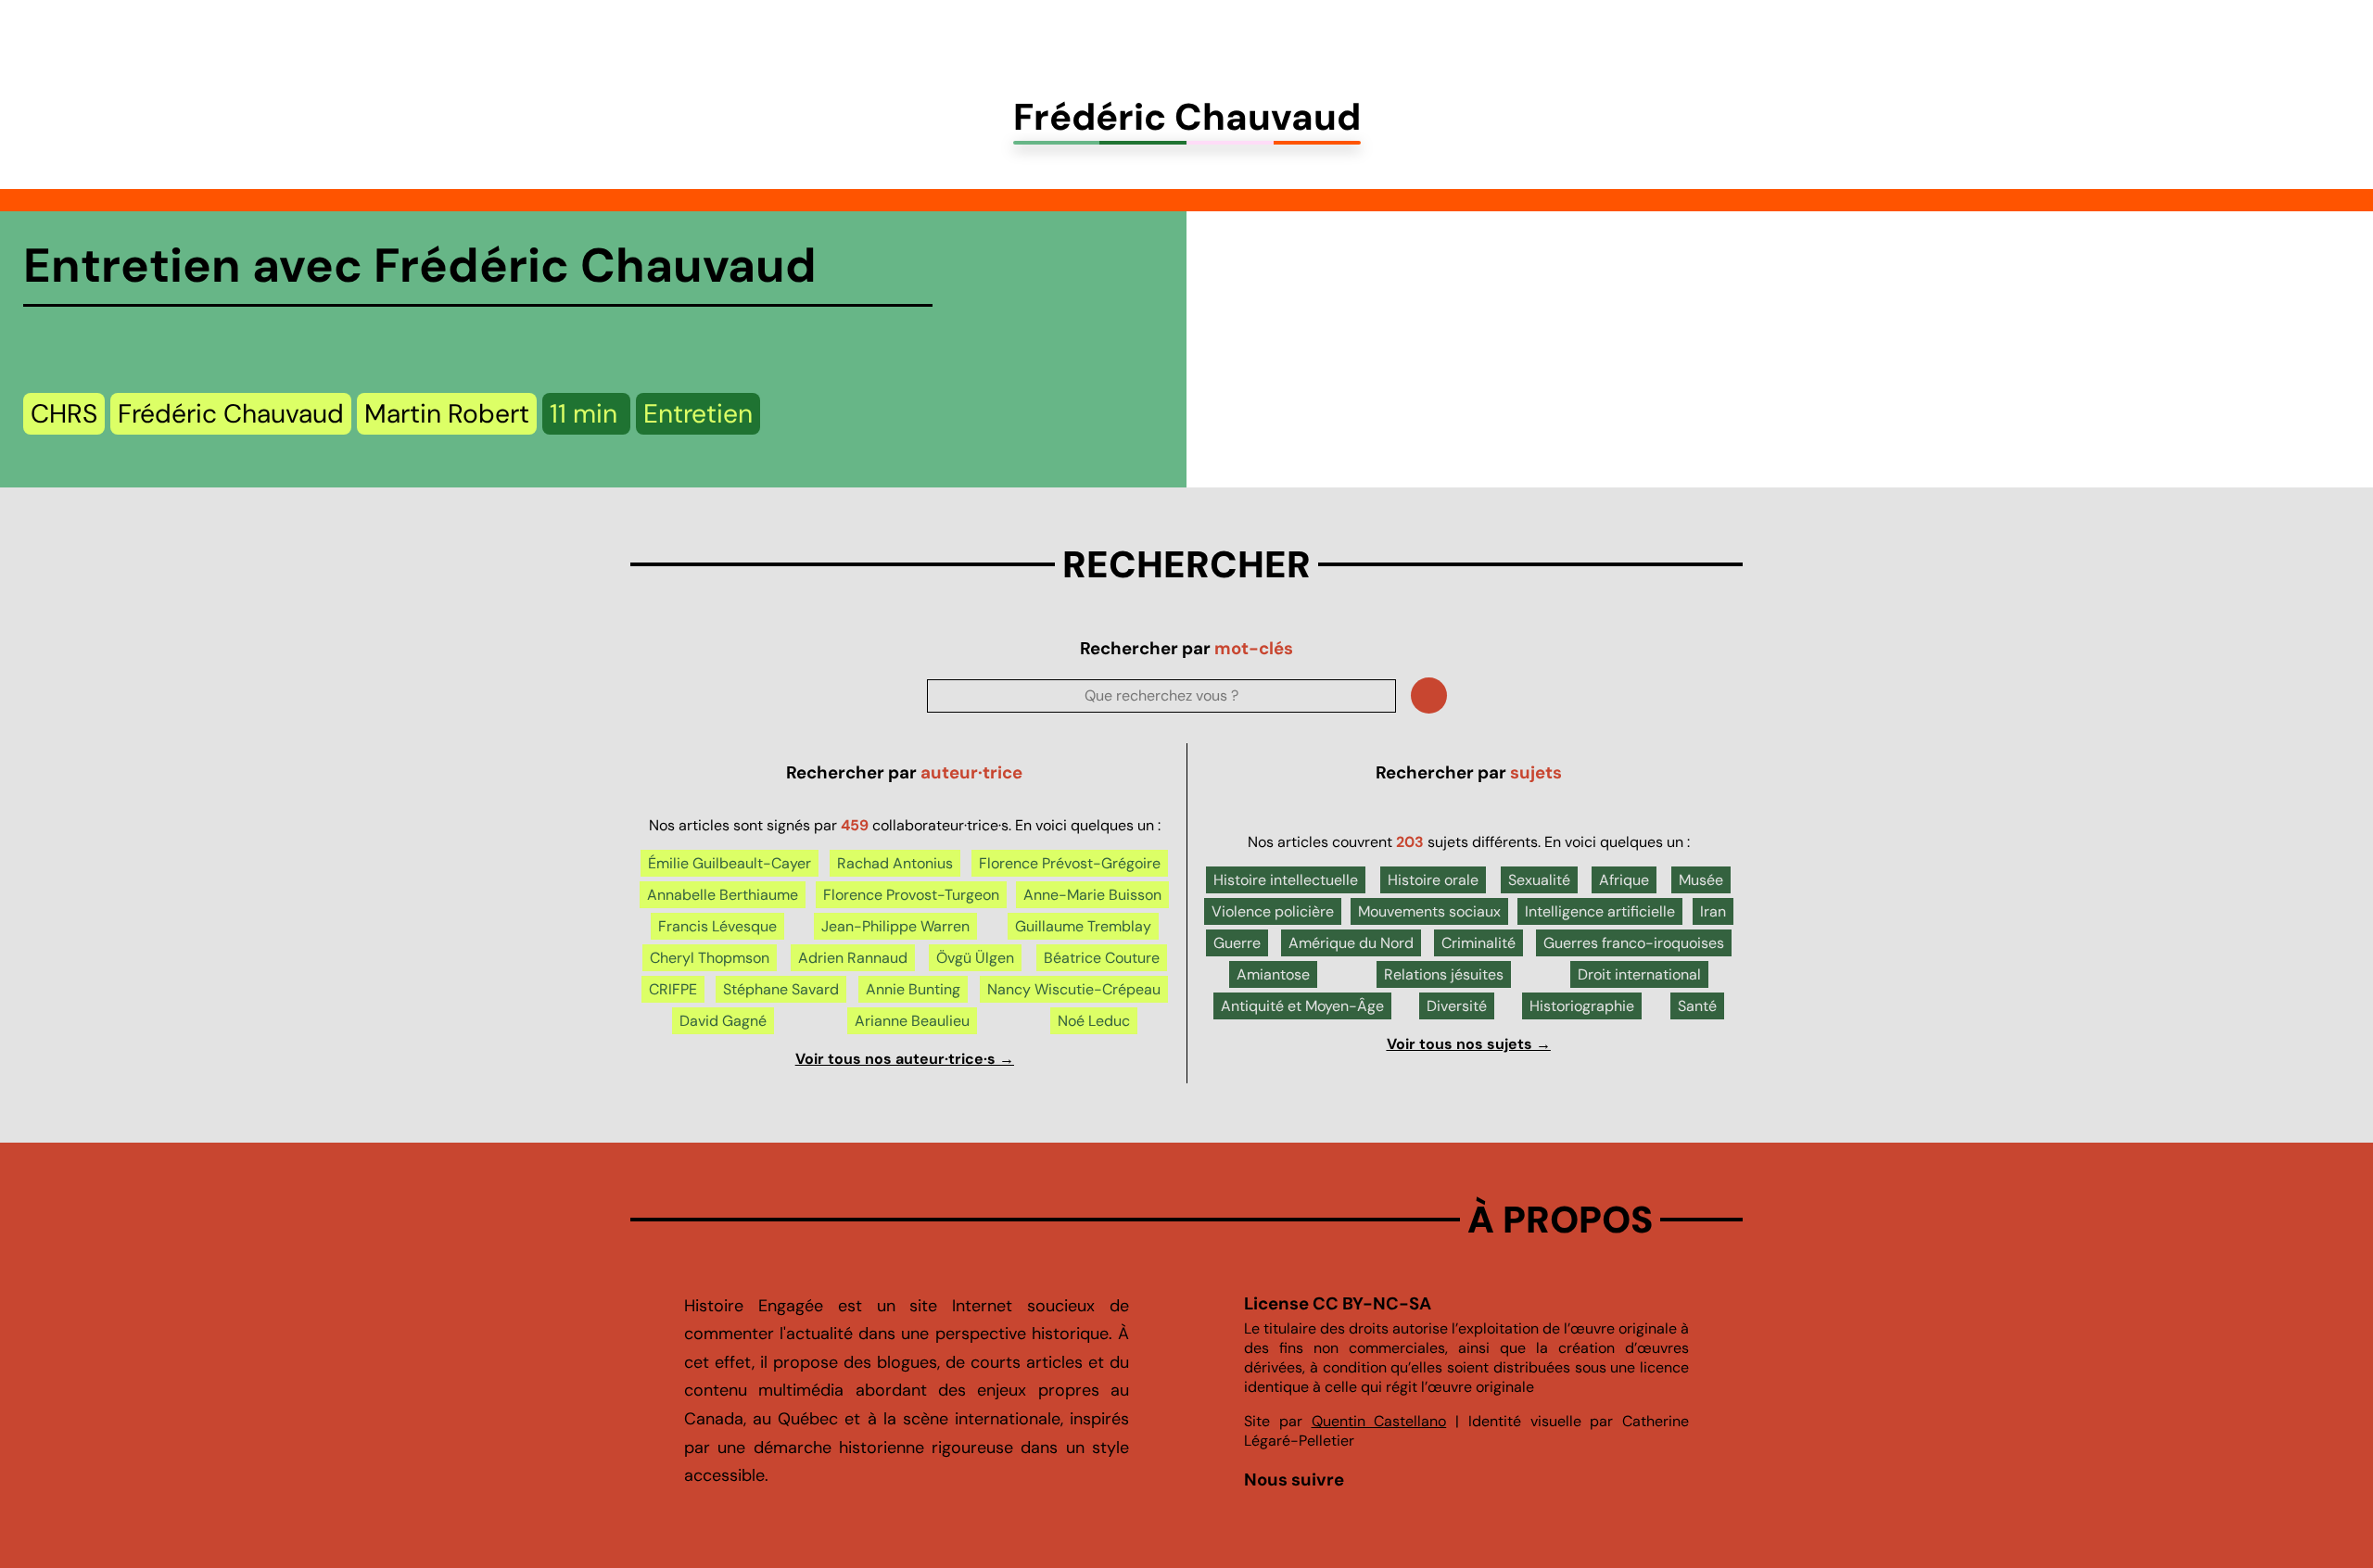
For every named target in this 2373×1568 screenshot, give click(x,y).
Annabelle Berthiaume (723, 895)
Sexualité (1539, 880)
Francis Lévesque (717, 926)
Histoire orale (1433, 880)
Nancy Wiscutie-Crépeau (1074, 989)
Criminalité (1478, 943)
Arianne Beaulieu (912, 1021)
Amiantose (1273, 974)
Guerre (1237, 943)
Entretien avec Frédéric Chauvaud (420, 266)
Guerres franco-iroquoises (1634, 943)
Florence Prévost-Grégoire (1070, 863)
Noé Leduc (1094, 1021)
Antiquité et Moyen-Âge (1302, 1006)
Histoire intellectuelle (1286, 880)
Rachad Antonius (895, 863)
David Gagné (723, 1021)
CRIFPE (673, 989)
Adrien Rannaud (853, 958)
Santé (1697, 1006)
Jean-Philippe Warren (895, 926)
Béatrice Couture (1102, 958)
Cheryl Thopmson (710, 958)
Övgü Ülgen (975, 958)
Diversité (1457, 1006)
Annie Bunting (913, 989)
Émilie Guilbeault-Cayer (730, 863)
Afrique (1624, 880)
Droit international (1639, 974)
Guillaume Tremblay (1083, 926)
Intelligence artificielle (1600, 911)
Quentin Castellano (1379, 1421)
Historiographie (1582, 1006)
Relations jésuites (1444, 974)
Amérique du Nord (1351, 943)
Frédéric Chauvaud (231, 414)
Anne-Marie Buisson (1092, 895)
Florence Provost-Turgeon (911, 895)
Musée (1701, 880)
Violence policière (1273, 911)
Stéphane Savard (781, 989)
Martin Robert (447, 414)
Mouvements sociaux (1429, 911)
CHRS (64, 414)
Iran (1713, 911)
